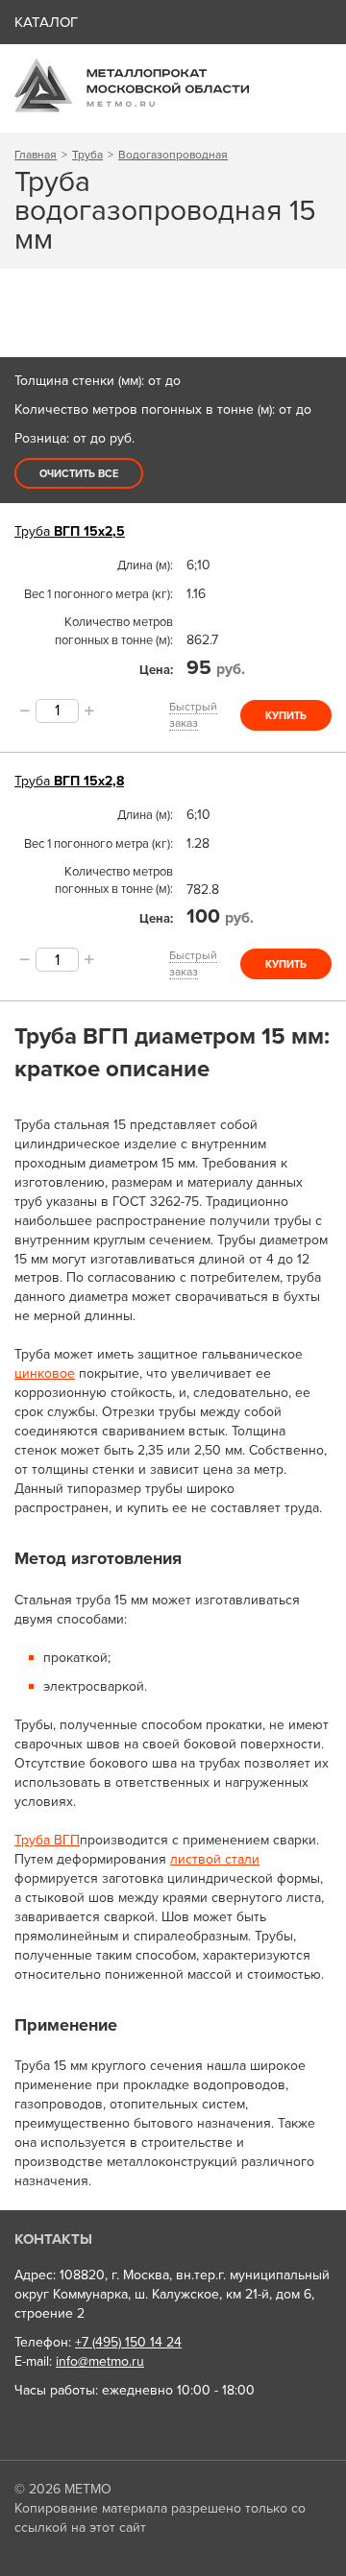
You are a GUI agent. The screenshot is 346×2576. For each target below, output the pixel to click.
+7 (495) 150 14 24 (128, 2342)
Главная (36, 155)
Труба (87, 155)
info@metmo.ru (100, 2361)
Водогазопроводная (173, 155)
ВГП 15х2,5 (70, 531)
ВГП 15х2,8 (69, 781)
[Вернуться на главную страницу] (132, 108)
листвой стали (215, 1859)
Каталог (46, 22)
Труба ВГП (47, 1840)
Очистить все (79, 474)
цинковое (45, 1373)
